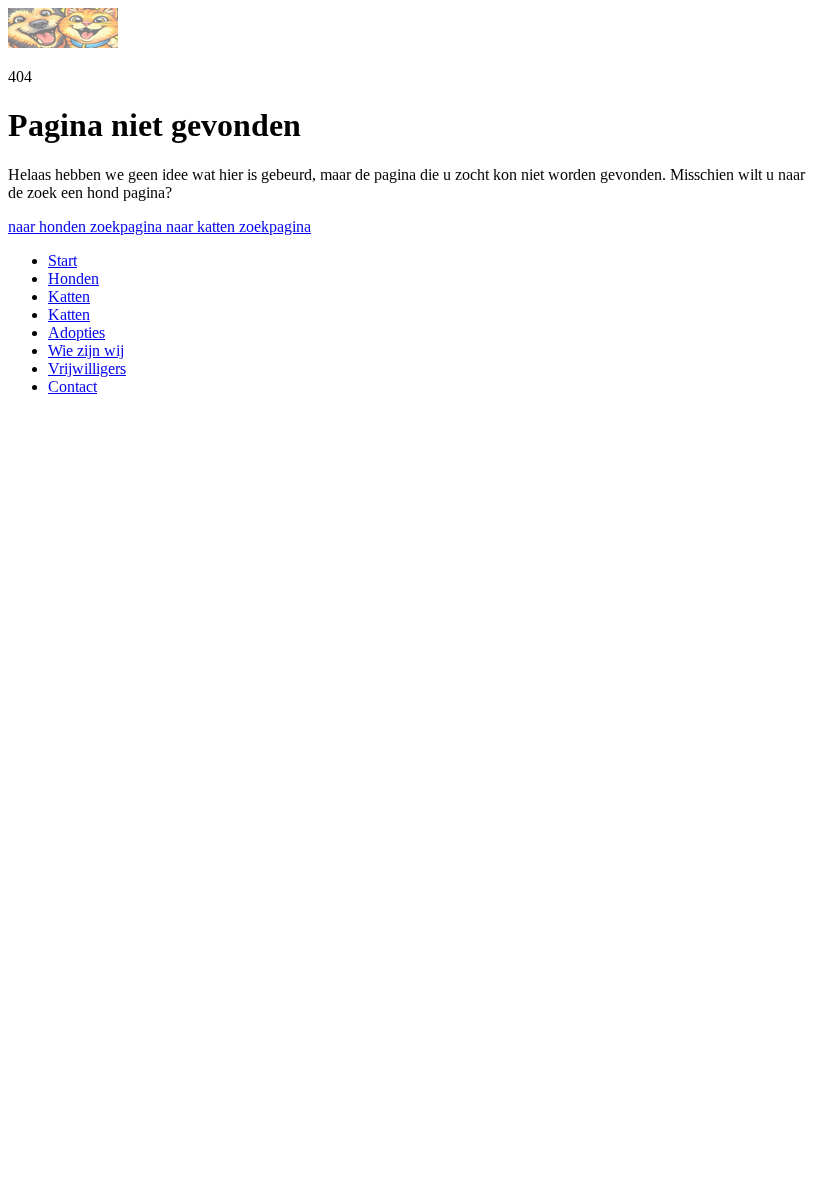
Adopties (76, 332)
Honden (73, 278)
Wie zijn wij (86, 350)
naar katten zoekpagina (238, 226)
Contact (72, 386)
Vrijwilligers (87, 368)
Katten (69, 296)
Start (62, 260)
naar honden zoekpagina (87, 226)
